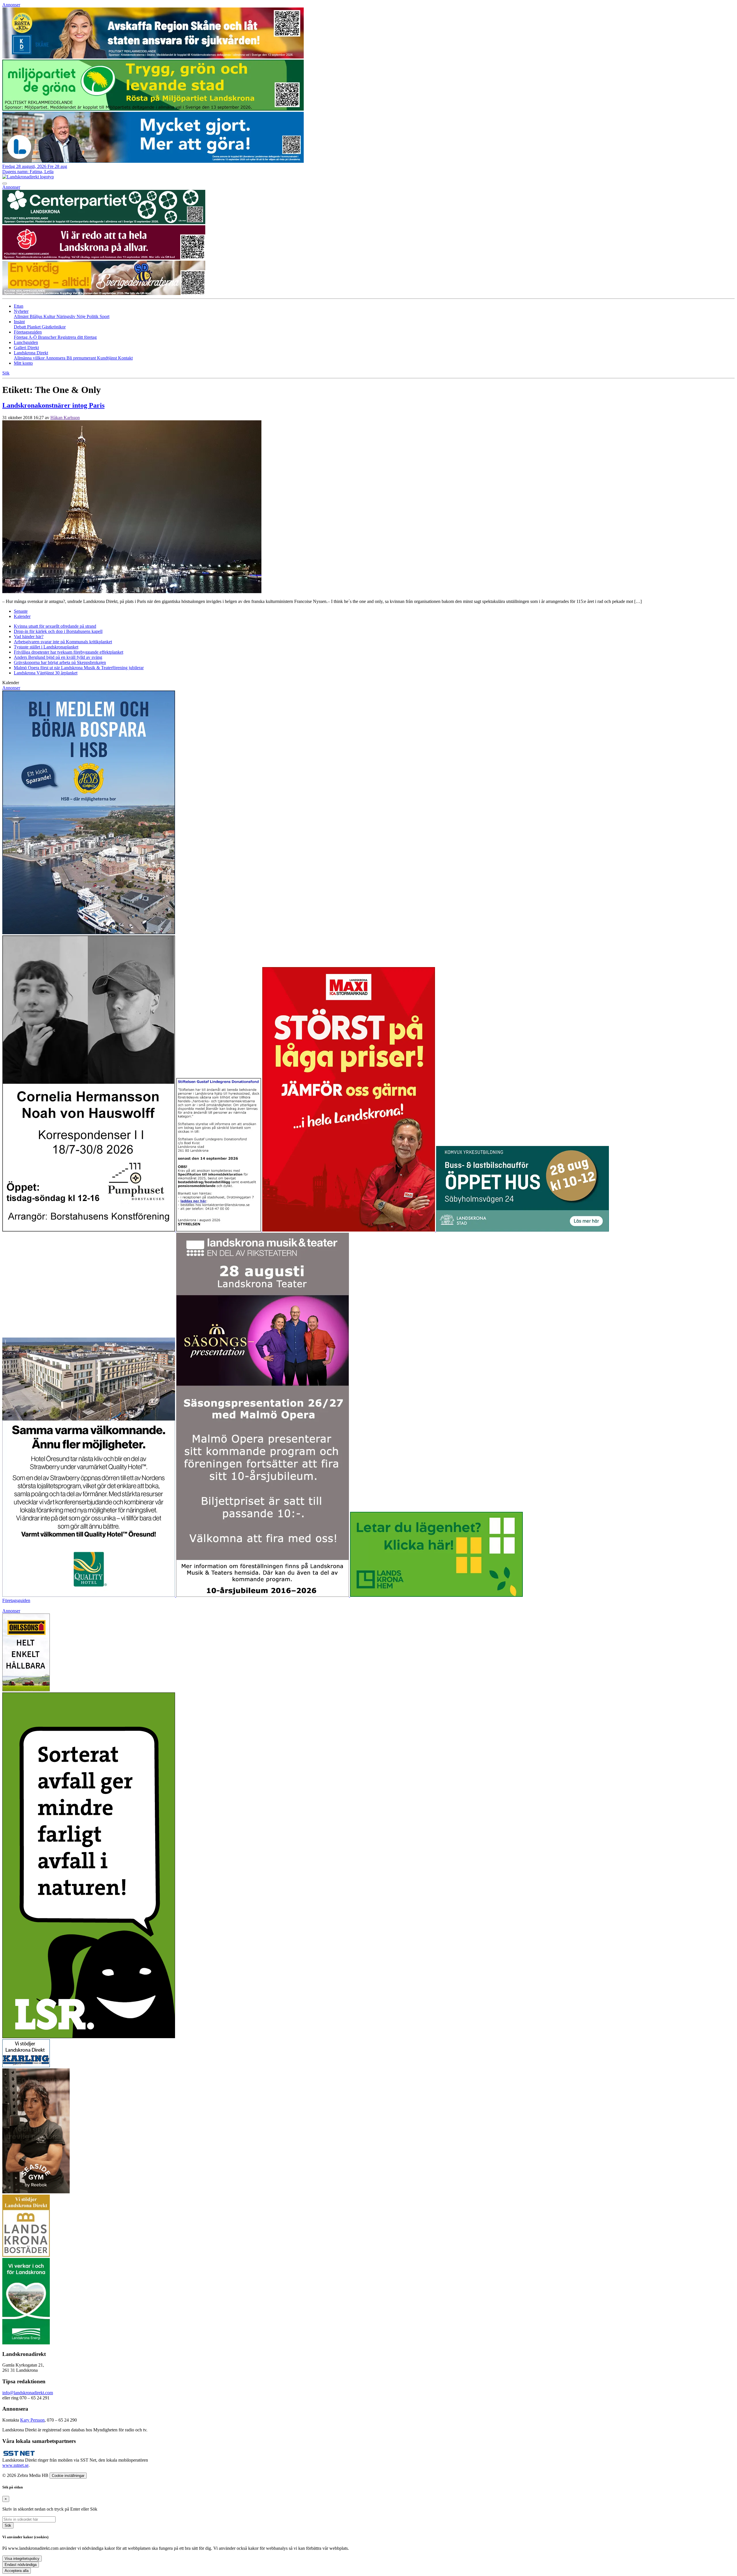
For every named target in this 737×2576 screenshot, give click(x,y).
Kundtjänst (108, 358)
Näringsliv (67, 316)
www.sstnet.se (15, 2465)
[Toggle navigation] (5, 184)
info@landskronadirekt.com (28, 2393)
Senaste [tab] (21, 611)
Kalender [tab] (22, 616)
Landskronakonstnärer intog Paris (53, 405)
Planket (34, 327)
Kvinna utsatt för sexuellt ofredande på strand (55, 626)
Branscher (48, 337)
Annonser (11, 5)
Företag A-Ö (26, 337)
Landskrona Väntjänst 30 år (46, 673)
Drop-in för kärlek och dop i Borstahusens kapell (58, 631)
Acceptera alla (17, 2571)
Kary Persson (32, 2420)
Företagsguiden (16, 1600)
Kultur (50, 316)
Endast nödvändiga (21, 2565)
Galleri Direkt (26, 348)
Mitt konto (23, 363)
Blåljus (37, 316)
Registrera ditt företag (77, 337)
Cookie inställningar (68, 2476)
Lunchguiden (26, 342)
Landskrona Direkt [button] (31, 353)
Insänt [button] (19, 322)
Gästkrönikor (54, 327)
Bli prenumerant (82, 358)
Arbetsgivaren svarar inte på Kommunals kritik (63, 642)
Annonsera (56, 358)
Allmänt (22, 316)
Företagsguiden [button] (28, 332)
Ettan (19, 306)
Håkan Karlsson (65, 418)
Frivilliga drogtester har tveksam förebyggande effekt (69, 652)
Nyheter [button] (21, 311)
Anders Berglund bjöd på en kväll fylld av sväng (58, 657)
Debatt (20, 327)
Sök (8, 2525)
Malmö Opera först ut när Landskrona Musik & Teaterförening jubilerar (79, 668)
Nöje (82, 316)
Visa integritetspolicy (22, 2559)
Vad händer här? (29, 637)
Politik (93, 316)
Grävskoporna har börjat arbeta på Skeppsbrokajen (60, 662)
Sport (105, 316)
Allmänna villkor (30, 358)
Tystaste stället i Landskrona (46, 647)
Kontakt (125, 358)
